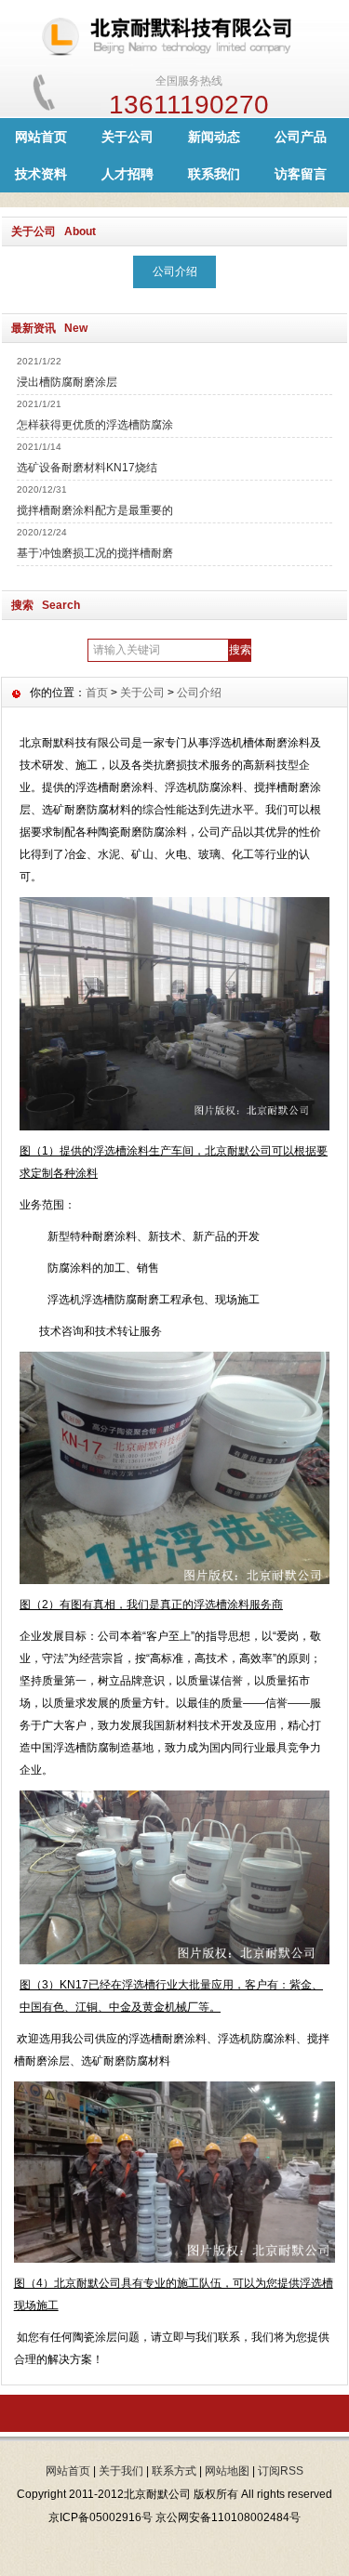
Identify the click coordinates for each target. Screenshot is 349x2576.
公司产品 (301, 137)
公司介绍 (175, 271)
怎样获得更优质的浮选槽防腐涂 (95, 425)
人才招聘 (128, 174)
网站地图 (227, 2471)
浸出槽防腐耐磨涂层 (67, 382)
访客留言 (301, 174)
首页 (97, 693)
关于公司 (128, 137)
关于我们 (121, 2471)
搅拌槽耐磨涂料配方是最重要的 (95, 510)
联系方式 (174, 2471)
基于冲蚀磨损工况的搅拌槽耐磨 (95, 553)
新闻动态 (214, 137)
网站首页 (41, 137)
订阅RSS (281, 2471)
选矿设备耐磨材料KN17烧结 (87, 468)
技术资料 (41, 174)
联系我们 (214, 174)
